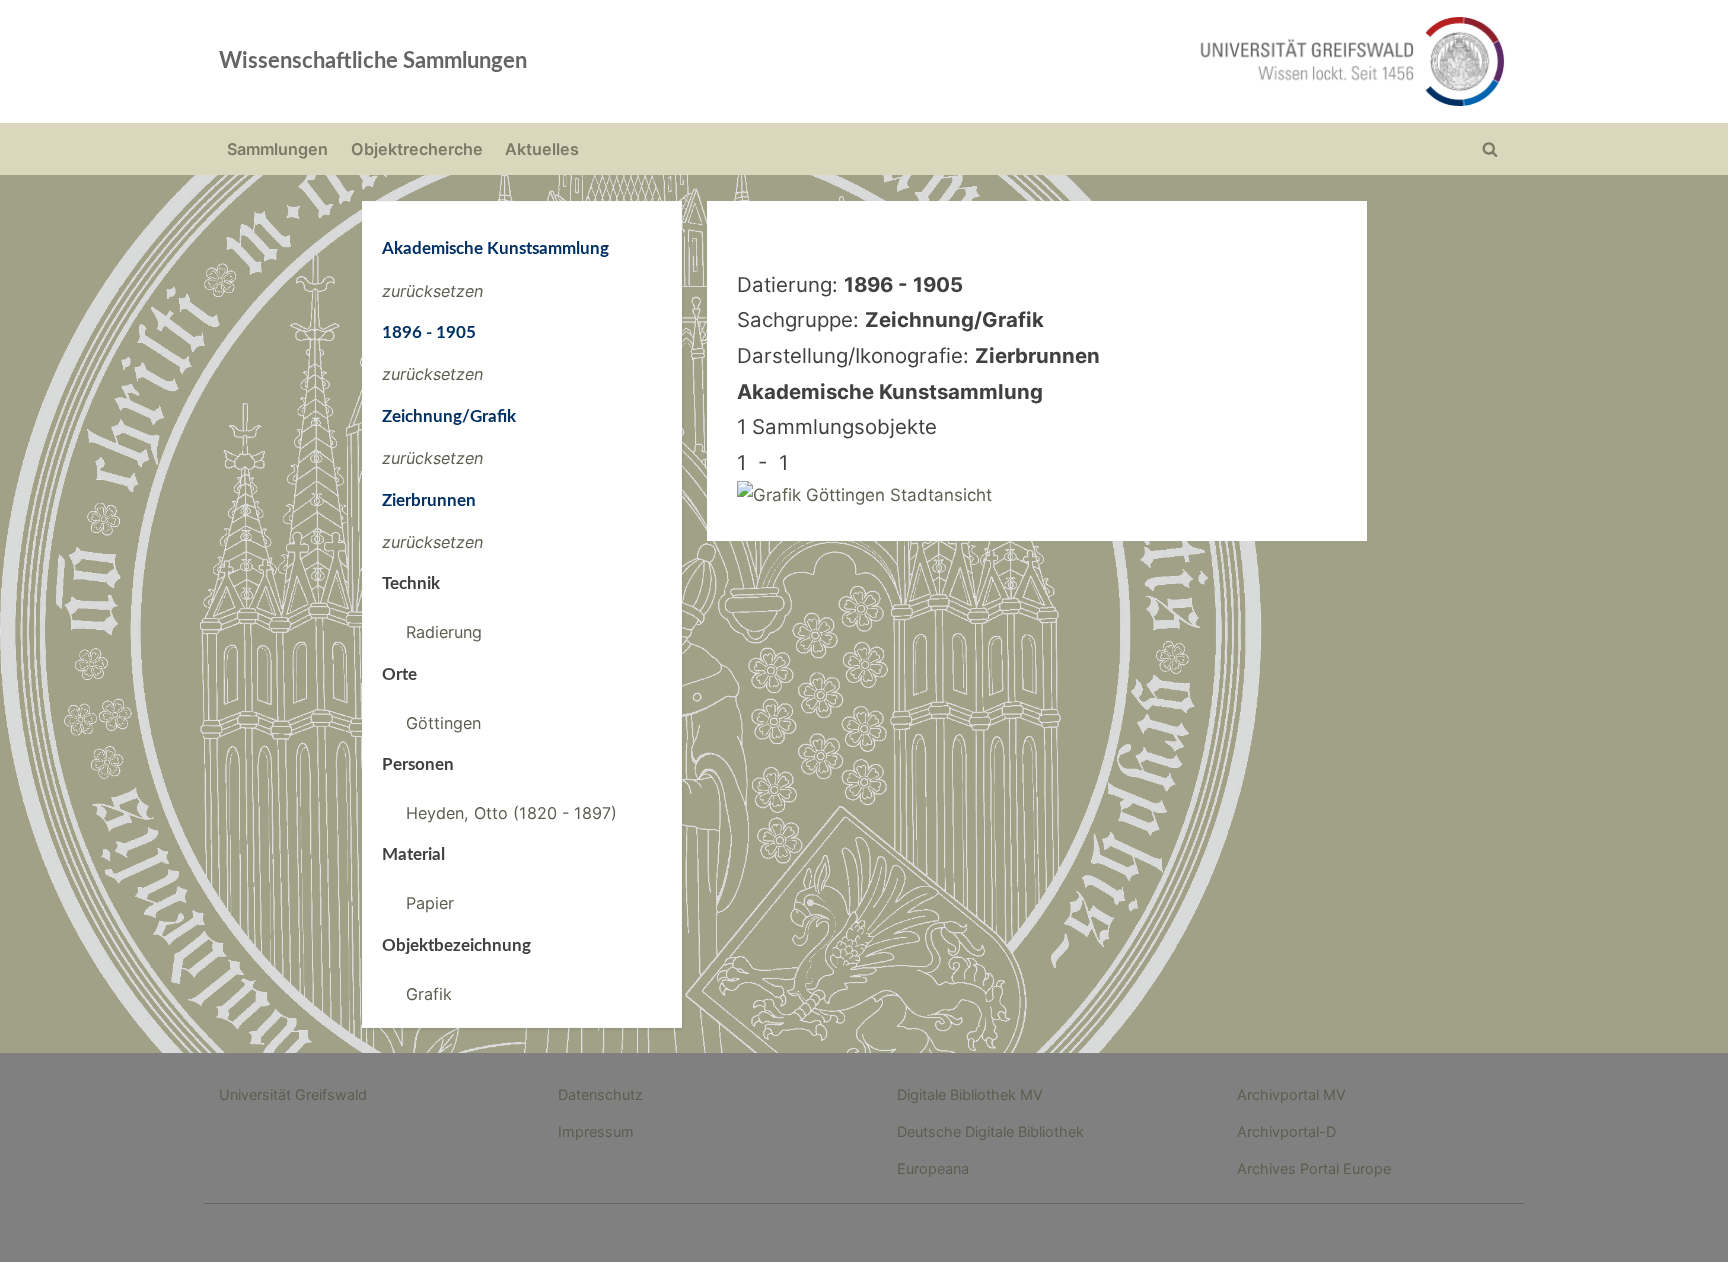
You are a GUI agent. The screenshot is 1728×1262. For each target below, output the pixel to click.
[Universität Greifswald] (1149, 61)
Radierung (444, 632)
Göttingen (443, 723)
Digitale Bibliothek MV (970, 1094)
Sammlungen (277, 149)
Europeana (933, 1168)
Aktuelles (542, 149)
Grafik (429, 994)
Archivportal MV (1291, 1094)
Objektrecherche (417, 149)
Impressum (596, 1131)
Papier (430, 903)
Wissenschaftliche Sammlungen (373, 61)
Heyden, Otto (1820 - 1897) (511, 813)
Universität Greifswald (293, 1094)
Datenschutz (600, 1094)
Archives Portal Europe (1314, 1168)
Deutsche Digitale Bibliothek (990, 1131)
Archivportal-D (1286, 1131)
